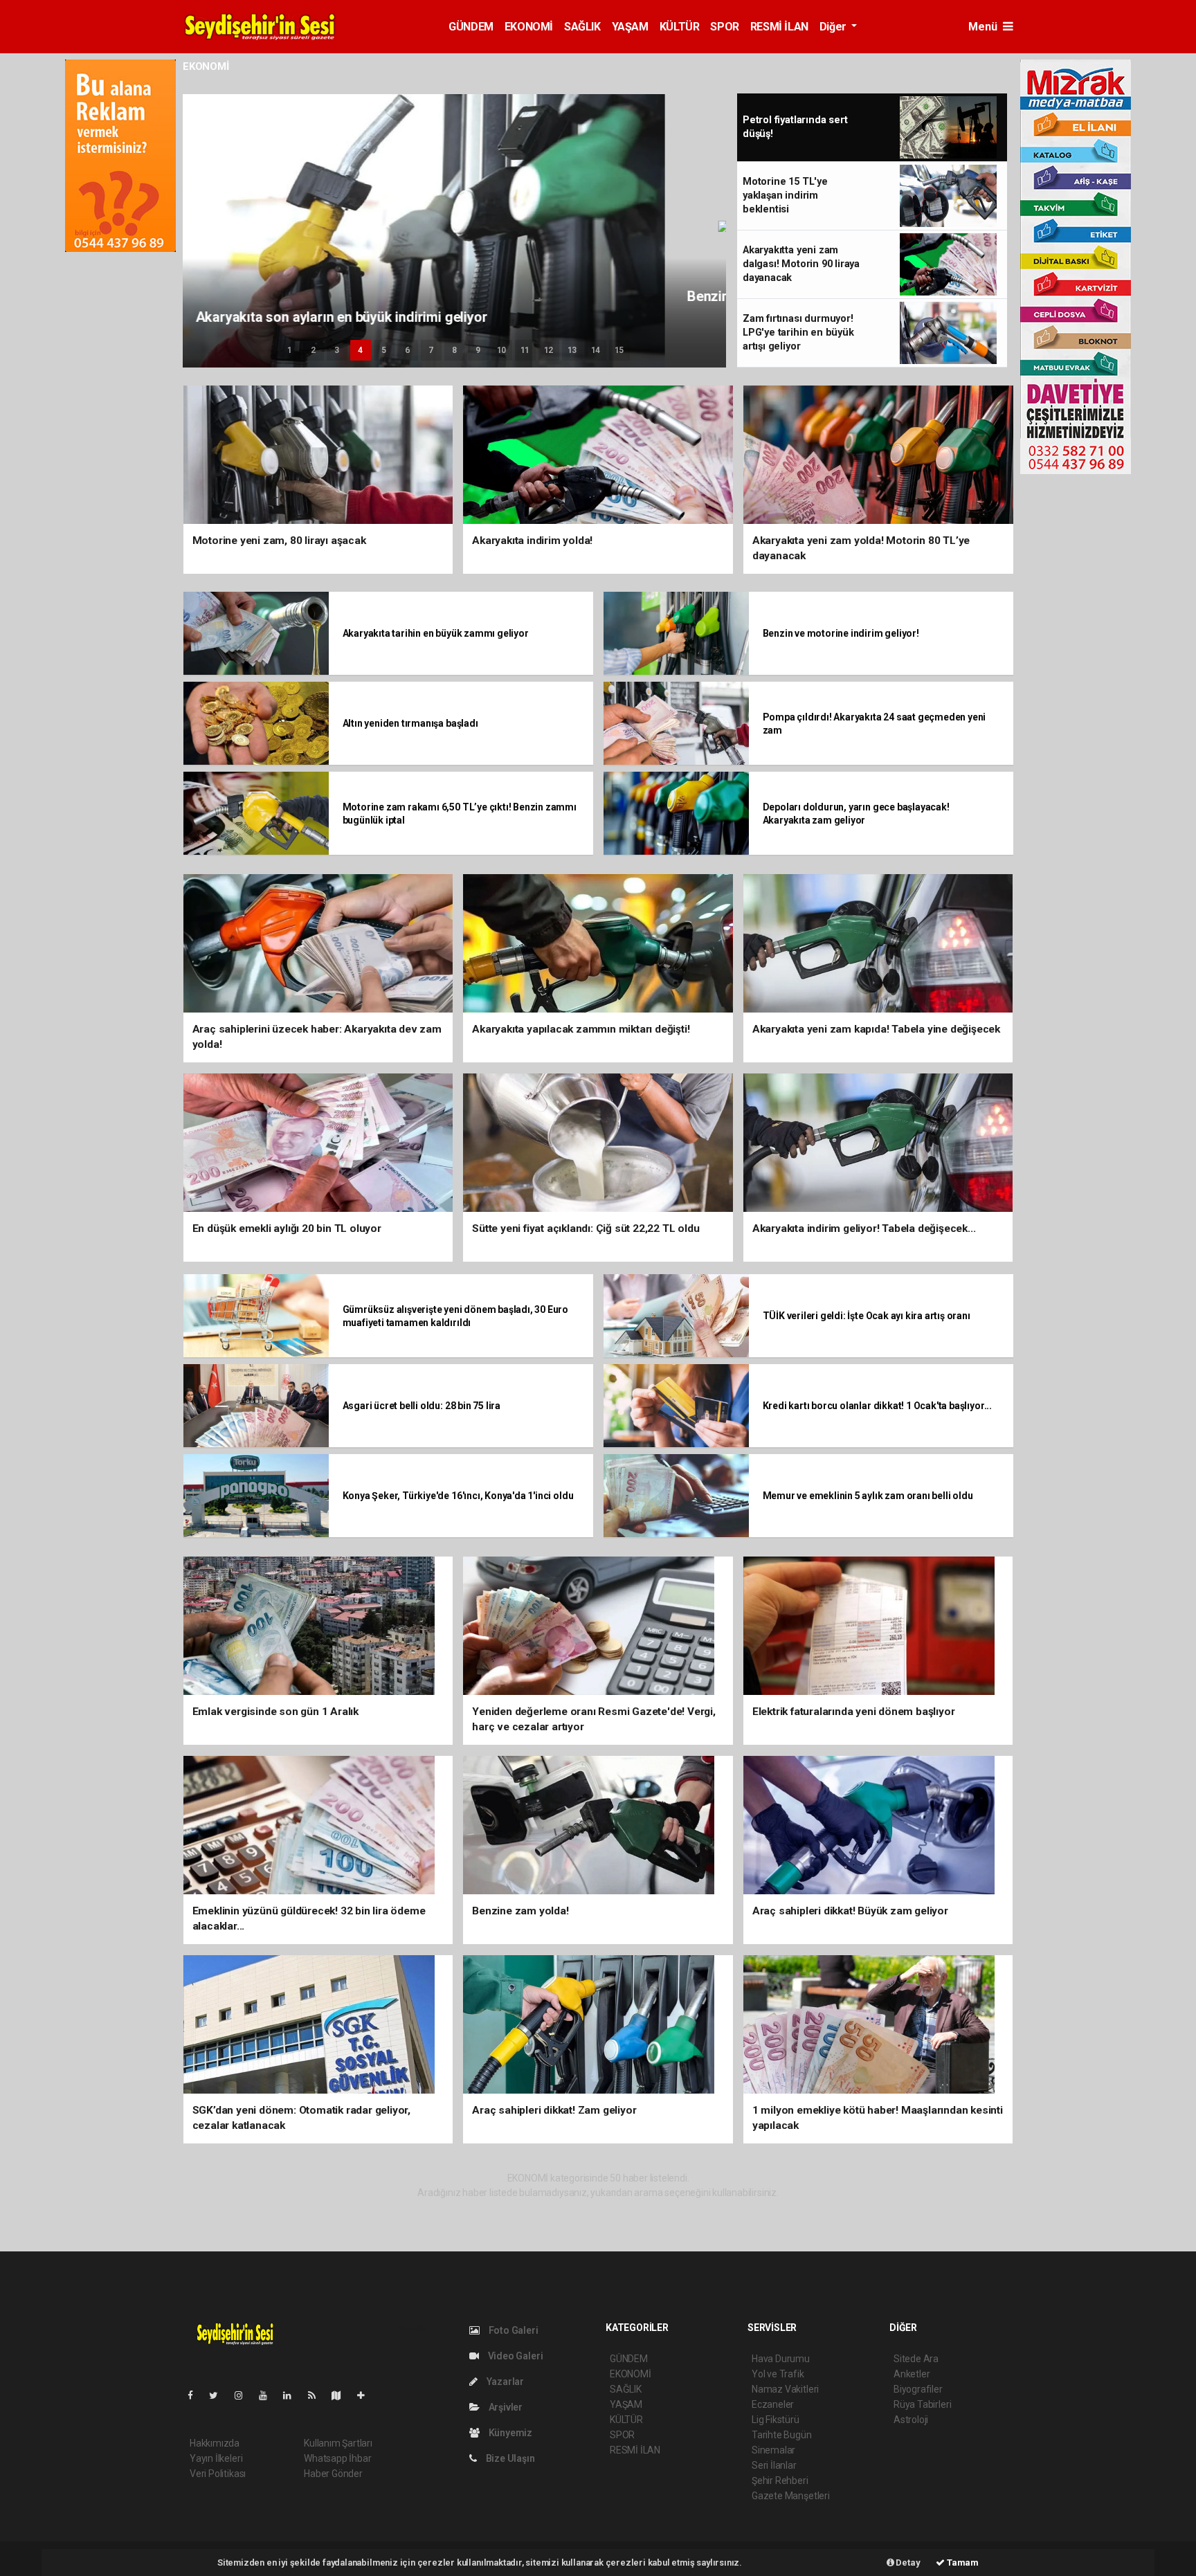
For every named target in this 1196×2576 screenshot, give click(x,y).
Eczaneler (773, 2404)
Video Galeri (514, 2356)
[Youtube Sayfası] (269, 2395)
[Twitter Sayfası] (219, 2395)
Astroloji (911, 2420)
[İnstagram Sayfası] (244, 2395)
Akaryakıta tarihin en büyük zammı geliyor (436, 633)
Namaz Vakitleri (785, 2389)
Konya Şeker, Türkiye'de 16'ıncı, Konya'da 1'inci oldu (458, 1496)
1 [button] (290, 350)
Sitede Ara (916, 2359)
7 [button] (431, 350)
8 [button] (454, 350)
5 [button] (384, 350)
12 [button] (549, 350)
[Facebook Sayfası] (196, 2395)
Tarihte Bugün (782, 2435)
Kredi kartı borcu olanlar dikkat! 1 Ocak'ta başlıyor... (877, 1406)
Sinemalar (773, 2450)
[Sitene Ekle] (366, 2395)
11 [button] (525, 350)
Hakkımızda (215, 2443)
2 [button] (313, 350)
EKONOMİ (529, 27)
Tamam (962, 2563)
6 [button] (407, 350)
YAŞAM (630, 27)
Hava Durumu (781, 2359)
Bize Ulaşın (509, 2458)
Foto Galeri (513, 2330)
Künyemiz (509, 2433)
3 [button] (337, 350)
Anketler (912, 2374)
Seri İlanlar (774, 2465)
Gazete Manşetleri (791, 2496)
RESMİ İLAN (779, 27)
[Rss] (317, 2395)
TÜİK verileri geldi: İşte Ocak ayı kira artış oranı (867, 1316)
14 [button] (596, 350)
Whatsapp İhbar (337, 2458)
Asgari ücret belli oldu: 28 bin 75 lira (422, 1406)
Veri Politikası (218, 2474)
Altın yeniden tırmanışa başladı (410, 723)
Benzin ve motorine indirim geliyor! (841, 633)
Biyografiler (918, 2389)
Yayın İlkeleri (216, 2458)
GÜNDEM (471, 27)
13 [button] (572, 350)
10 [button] (502, 350)
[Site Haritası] (342, 2395)
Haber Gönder (333, 2474)
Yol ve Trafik (778, 2374)
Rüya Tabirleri (922, 2404)
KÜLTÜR (680, 27)
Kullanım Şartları (338, 2443)
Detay (907, 2563)
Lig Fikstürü (776, 2420)
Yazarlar (504, 2382)
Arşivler (505, 2407)
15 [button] (619, 350)
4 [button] (360, 350)
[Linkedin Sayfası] (293, 2395)
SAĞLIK (582, 27)
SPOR (724, 27)
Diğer (834, 27)
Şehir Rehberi (780, 2480)
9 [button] (478, 350)
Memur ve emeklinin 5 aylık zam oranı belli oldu (868, 1496)
